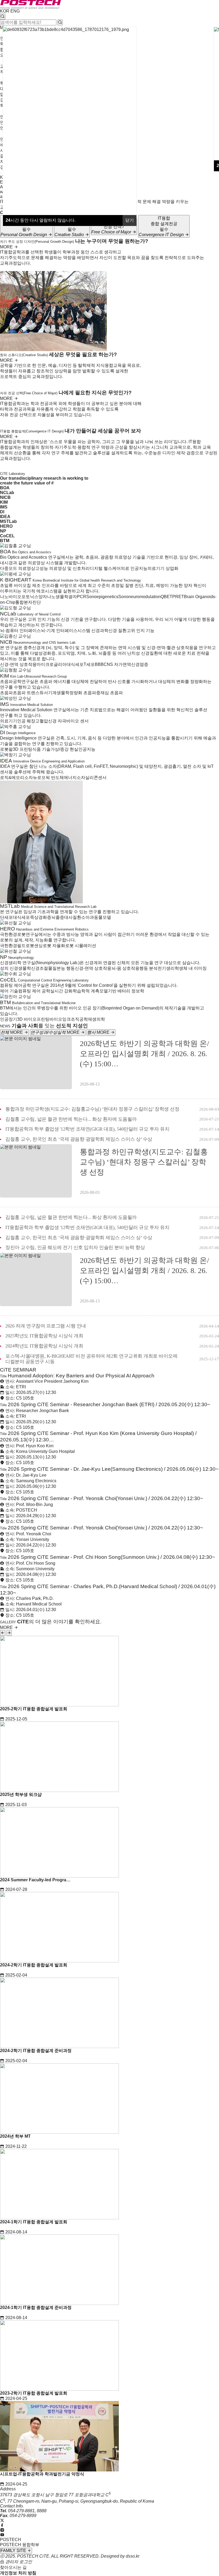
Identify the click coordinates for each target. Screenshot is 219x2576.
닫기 (130, 220)
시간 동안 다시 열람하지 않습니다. (41, 220)
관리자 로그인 (18, 2562)
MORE (7, 247)
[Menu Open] (1, 173)
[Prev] (3, 1633)
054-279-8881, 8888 (27, 2511)
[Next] (9, 1633)
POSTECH (11, 2540)
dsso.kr (133, 2556)
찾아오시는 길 (13, 2567)
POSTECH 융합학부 (20, 2545)
